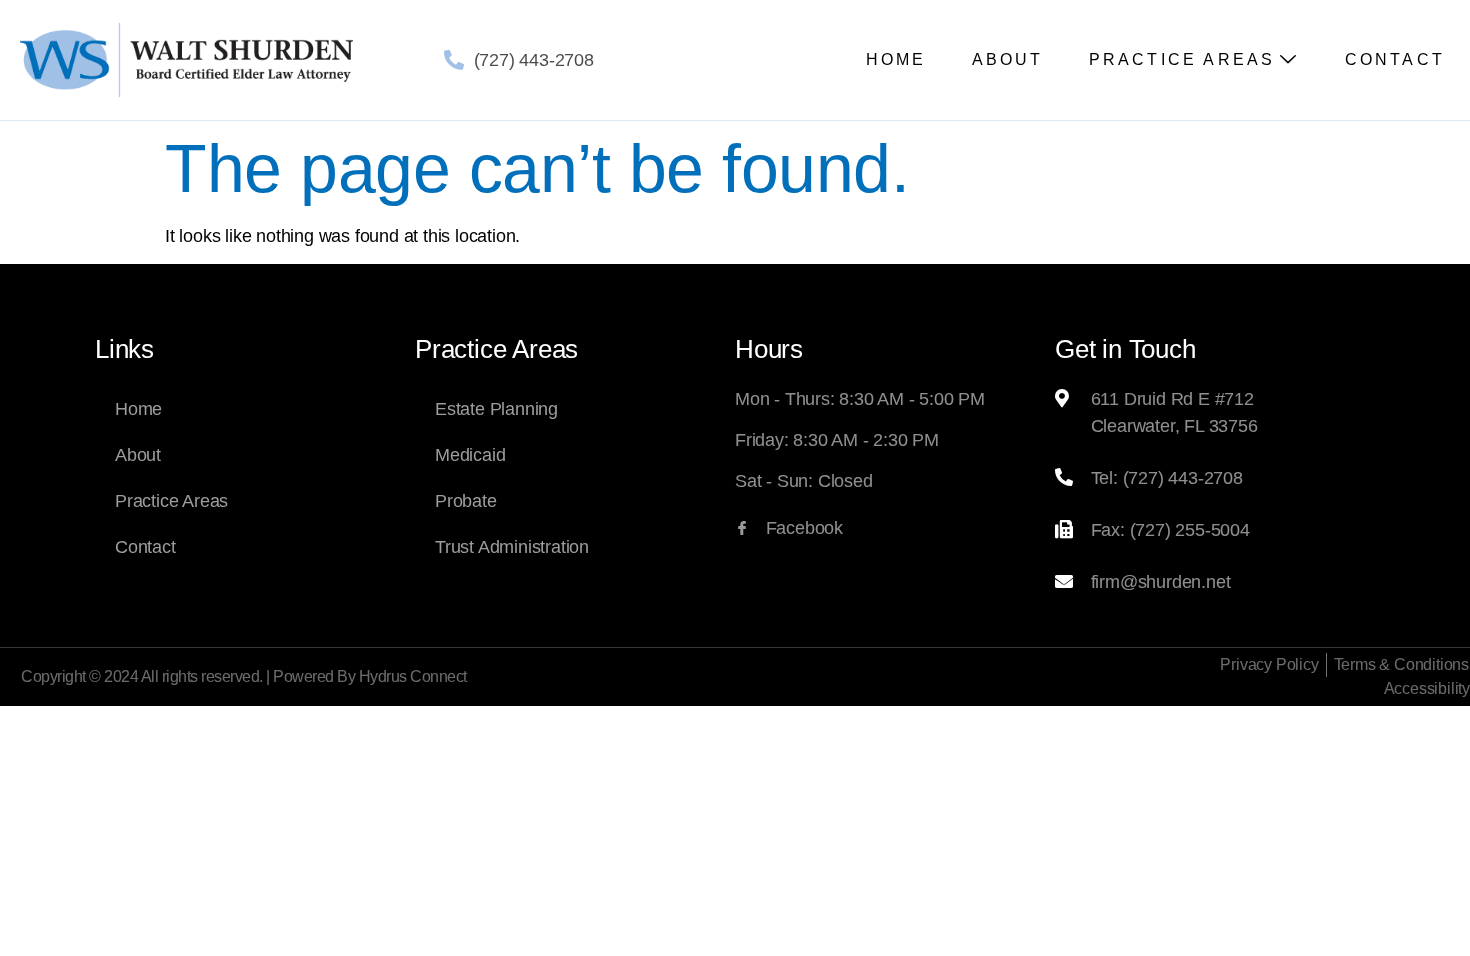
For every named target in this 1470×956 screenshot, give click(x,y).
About (1008, 59)
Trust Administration (512, 547)
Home (896, 59)
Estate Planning (496, 409)
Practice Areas (1182, 59)
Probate (466, 501)
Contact (1395, 59)
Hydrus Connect (413, 676)
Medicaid (470, 455)
